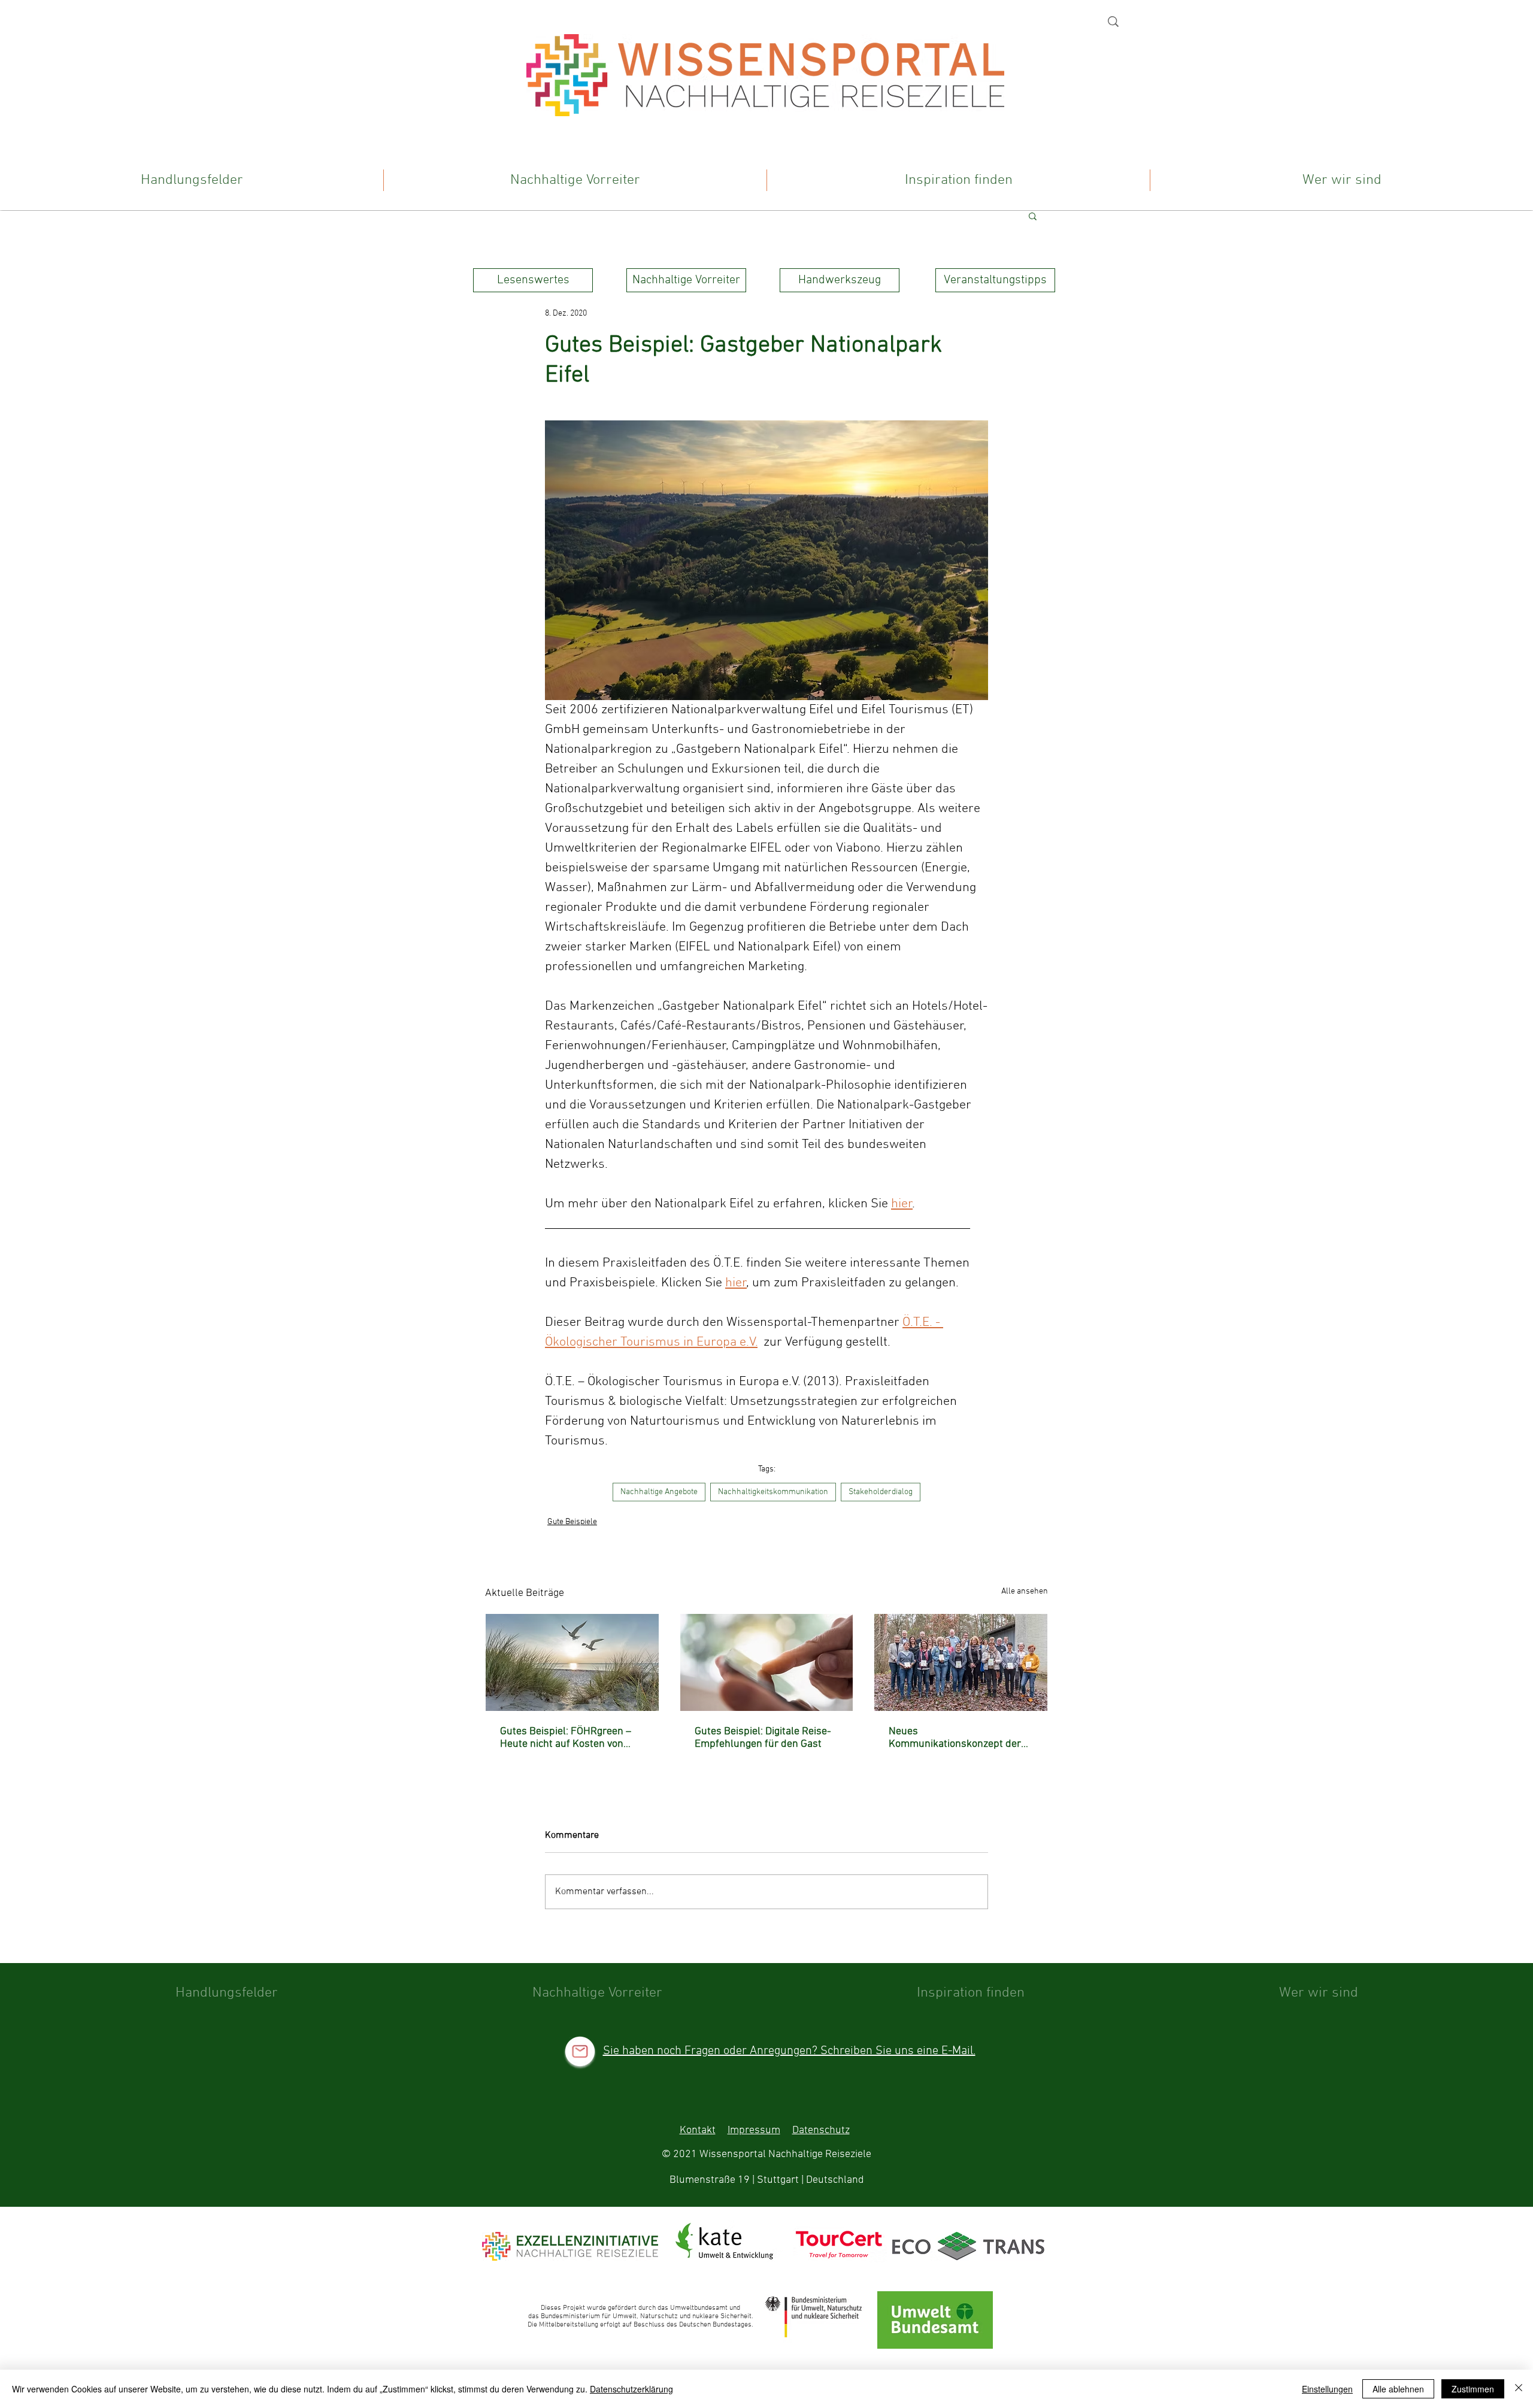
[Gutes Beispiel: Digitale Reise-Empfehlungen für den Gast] (767, 1662)
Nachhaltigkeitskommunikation (773, 1492)
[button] (1033, 216)
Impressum (754, 2130)
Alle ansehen (1025, 1591)
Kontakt (698, 2130)
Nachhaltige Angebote (659, 1492)
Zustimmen (1473, 2389)
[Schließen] (1519, 2389)
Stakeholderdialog (881, 1492)
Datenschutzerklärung (631, 2389)
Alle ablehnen (1398, 2389)
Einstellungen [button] (1327, 2389)
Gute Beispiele (572, 1522)
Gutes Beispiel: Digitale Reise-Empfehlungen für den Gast (763, 1738)
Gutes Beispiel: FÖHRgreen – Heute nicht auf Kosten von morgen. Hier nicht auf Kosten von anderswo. (568, 1738)
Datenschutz (821, 2130)
